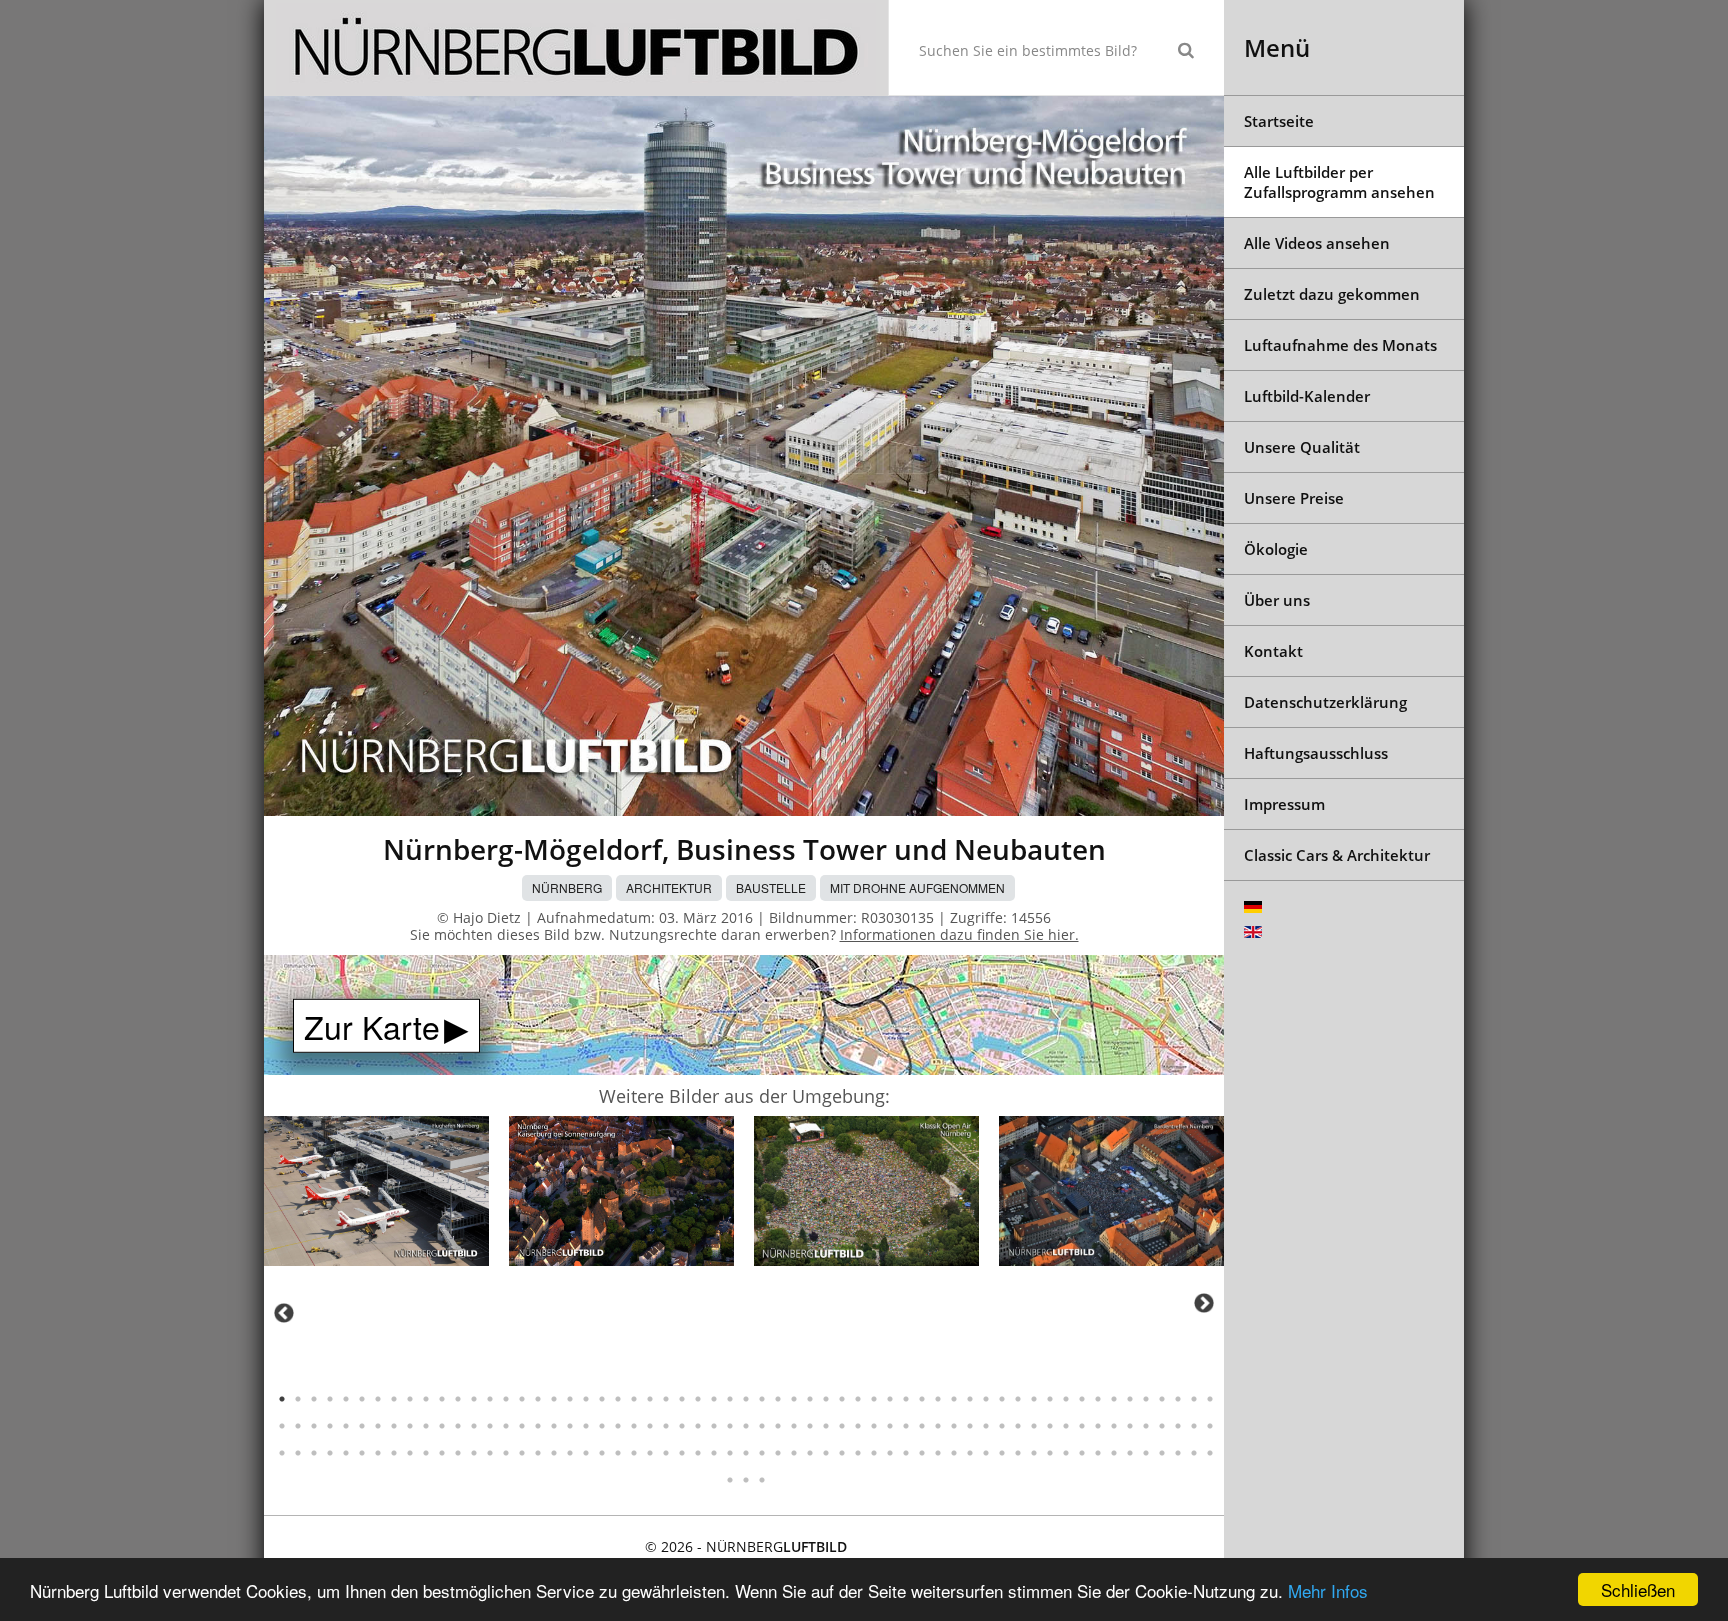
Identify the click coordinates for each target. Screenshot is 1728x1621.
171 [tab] (1114, 1453)
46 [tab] (1002, 1399)
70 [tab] (442, 1426)
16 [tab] (522, 1399)
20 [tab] (586, 1399)
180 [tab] (762, 1480)
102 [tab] (954, 1426)
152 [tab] (810, 1453)
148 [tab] (746, 1453)
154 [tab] (842, 1453)
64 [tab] (346, 1426)
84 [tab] (666, 1426)
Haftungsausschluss (1316, 753)
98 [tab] (890, 1426)
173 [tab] (1146, 1453)
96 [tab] (858, 1426)
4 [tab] (330, 1399)
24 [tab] (650, 1399)
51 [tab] (1082, 1399)
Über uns (1277, 600)
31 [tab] (762, 1399)
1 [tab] (282, 1399)
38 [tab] (874, 1399)
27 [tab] (698, 1399)
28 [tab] (714, 1399)
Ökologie (1276, 549)
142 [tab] (650, 1453)
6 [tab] (362, 1399)
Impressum (1284, 804)
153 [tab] (826, 1453)
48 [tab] (1034, 1399)
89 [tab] (746, 1426)
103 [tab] (970, 1426)
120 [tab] (298, 1453)
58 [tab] (1194, 1399)
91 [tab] (778, 1426)
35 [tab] (826, 1399)
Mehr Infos (1328, 1590)
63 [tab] (330, 1426)
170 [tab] (1098, 1453)
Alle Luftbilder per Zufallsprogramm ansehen (1339, 182)
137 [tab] (570, 1453)
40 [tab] (906, 1399)
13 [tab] (474, 1399)
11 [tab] (442, 1399)
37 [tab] (858, 1399)
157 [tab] (890, 1453)
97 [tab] (874, 1426)
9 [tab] (410, 1399)
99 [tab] (906, 1426)
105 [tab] (1002, 1426)
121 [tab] (314, 1453)
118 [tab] (1210, 1426)
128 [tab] (426, 1453)
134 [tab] (522, 1453)
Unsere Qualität (1302, 447)
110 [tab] (1082, 1426)
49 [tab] (1050, 1399)
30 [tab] (746, 1399)
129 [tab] (442, 1453)
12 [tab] (458, 1399)
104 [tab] (986, 1426)
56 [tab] (1162, 1399)
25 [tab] (666, 1399)
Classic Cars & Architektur (1337, 855)
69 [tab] (426, 1426)
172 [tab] (1130, 1453)
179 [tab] (746, 1480)
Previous (284, 1313)
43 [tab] (954, 1399)
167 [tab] (1050, 1453)
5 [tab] (346, 1399)
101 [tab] (938, 1426)
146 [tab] (714, 1453)
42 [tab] (938, 1399)
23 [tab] (634, 1399)
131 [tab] (474, 1453)
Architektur (669, 887)
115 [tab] (1162, 1426)
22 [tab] (618, 1399)
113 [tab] (1130, 1426)
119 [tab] (282, 1453)
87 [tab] (714, 1426)
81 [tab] (618, 1426)
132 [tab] (490, 1453)
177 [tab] (1210, 1453)
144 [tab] (682, 1453)
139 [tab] (602, 1453)
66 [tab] (378, 1426)
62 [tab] (314, 1426)
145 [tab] (698, 1453)
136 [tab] (554, 1453)
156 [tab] (874, 1453)
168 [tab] (1066, 1453)
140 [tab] (618, 1453)
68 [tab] (410, 1426)
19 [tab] (570, 1399)
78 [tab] (570, 1426)
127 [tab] (410, 1453)
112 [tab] (1114, 1426)
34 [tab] (810, 1399)
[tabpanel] (376, 1194)
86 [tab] (698, 1426)
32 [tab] (778, 1399)
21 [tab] (602, 1399)
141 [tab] (634, 1453)
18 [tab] (554, 1399)
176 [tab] (1194, 1453)
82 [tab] (634, 1426)
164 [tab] (1002, 1453)
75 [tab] (522, 1426)
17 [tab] (538, 1399)
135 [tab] (538, 1453)
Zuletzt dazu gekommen (1332, 294)
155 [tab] (858, 1453)
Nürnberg (567, 887)
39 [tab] (890, 1399)
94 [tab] (826, 1426)
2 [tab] (298, 1399)
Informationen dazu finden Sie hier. (959, 934)
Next (1204, 1303)
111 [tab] (1098, 1426)
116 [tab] (1178, 1426)
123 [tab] (346, 1453)
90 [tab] (762, 1426)
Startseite (1279, 121)
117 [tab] (1194, 1426)
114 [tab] (1146, 1426)
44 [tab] (970, 1399)
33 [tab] (794, 1399)
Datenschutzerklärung (1325, 702)
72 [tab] (474, 1426)
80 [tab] (602, 1426)
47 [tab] (1018, 1399)
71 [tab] (458, 1426)
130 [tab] (458, 1453)
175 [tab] (1178, 1453)
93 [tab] (810, 1426)
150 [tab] (778, 1453)
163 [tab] (986, 1453)
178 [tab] (730, 1480)
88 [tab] (730, 1426)
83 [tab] (650, 1426)
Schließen (1638, 1589)
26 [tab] (682, 1399)
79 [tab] (586, 1426)
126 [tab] (394, 1453)
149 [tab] (762, 1453)
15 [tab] (506, 1399)
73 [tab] (490, 1426)
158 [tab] (906, 1453)
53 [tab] (1114, 1399)
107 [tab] (1034, 1426)
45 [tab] (986, 1399)
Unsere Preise (1294, 498)
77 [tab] (554, 1426)
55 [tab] (1146, 1399)
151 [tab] (794, 1453)
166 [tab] (1034, 1453)
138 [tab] (586, 1453)
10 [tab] (426, 1399)
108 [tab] (1050, 1426)
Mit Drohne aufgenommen (917, 887)
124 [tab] (362, 1453)
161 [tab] (954, 1453)
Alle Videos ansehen (1317, 243)
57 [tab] (1178, 1399)
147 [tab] (730, 1453)
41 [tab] (922, 1399)
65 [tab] (362, 1426)
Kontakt (1273, 651)
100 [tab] (922, 1426)
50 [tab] (1066, 1399)
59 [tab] (1210, 1399)
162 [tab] (970, 1453)
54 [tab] (1130, 1399)
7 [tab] (378, 1399)
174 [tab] (1162, 1453)
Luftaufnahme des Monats (1340, 345)
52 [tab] (1098, 1399)
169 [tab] (1082, 1453)
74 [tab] (506, 1426)
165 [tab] (1018, 1453)
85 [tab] (682, 1426)
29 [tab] (730, 1399)
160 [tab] (938, 1453)
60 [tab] (282, 1426)
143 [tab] (666, 1453)
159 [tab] (922, 1453)
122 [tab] (330, 1453)
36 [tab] (842, 1399)
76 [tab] (538, 1426)
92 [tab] (794, 1426)
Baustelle (771, 887)
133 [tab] (506, 1453)
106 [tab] (1018, 1426)
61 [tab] (298, 1426)
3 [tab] (314, 1399)
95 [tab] (842, 1426)
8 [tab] (394, 1399)
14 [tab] (490, 1399)
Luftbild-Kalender (1307, 396)
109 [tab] (1066, 1426)
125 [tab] (378, 1453)
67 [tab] (394, 1426)
